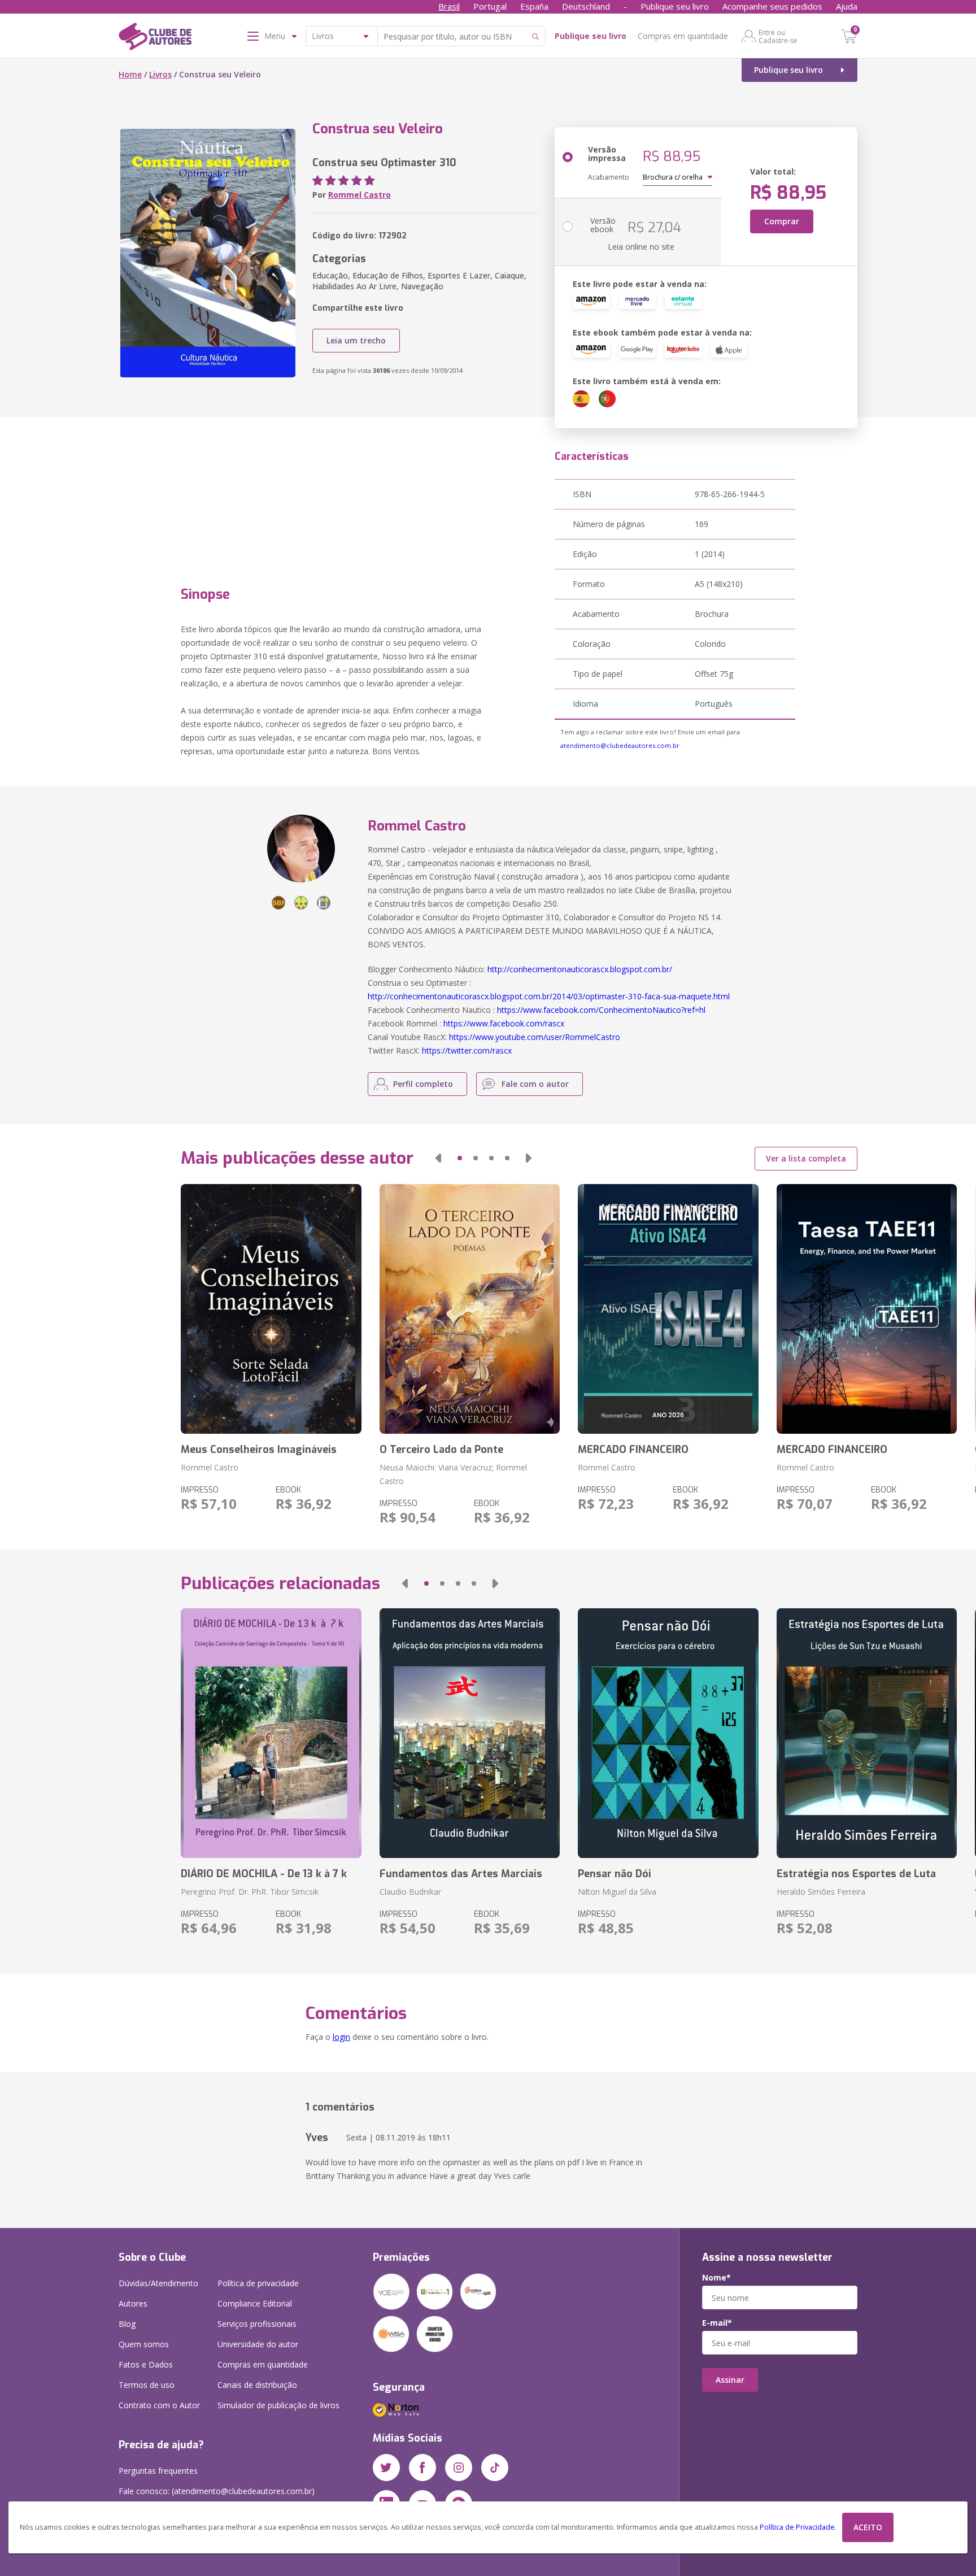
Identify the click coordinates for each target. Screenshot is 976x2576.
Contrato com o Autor (159, 2405)
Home (130, 74)
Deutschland (586, 6)
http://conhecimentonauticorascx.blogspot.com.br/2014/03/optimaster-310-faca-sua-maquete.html (549, 996)
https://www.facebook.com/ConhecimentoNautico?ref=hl (601, 1010)
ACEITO (868, 2527)
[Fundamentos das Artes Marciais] (470, 1733)
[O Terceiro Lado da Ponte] (470, 1309)
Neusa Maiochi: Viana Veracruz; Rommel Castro (453, 1474)
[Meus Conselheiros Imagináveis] (271, 1309)
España (534, 6)
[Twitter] (386, 2468)
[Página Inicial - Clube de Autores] (155, 38)
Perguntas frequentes (158, 2471)
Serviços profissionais (257, 2324)
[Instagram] (459, 2468)
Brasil (449, 6)
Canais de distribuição (257, 2385)
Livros (160, 74)
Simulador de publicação (278, 2405)
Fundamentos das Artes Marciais (461, 1874)
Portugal (490, 6)
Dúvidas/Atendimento (158, 2283)
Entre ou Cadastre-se (778, 36)
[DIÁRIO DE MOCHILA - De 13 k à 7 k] (271, 1733)
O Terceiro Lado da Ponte (441, 1450)
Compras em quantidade (683, 36)
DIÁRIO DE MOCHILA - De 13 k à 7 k (264, 1874)
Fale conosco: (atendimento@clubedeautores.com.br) (217, 2491)
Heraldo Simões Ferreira (821, 1892)
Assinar (730, 2380)
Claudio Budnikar (410, 1892)
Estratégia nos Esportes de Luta (856, 1874)
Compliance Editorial (255, 2303)
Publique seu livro (675, 6)
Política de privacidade (258, 2283)
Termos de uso (147, 2385)
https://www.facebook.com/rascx (504, 1023)
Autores (133, 2303)
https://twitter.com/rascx (467, 1050)
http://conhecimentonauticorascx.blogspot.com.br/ (580, 969)
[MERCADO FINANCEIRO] (668, 1309)
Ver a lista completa (806, 1158)
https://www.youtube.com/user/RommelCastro (535, 1037)
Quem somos (144, 2344)
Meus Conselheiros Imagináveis (259, 1450)
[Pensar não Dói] (668, 1733)
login (341, 2037)
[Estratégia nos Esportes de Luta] (867, 1733)
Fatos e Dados (146, 2364)
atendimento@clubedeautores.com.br (620, 745)
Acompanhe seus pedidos (772, 6)
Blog (127, 2324)
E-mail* (717, 2323)
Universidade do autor (258, 2344)
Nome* (716, 2278)
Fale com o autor (535, 1084)
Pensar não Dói (615, 1874)
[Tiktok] (495, 2468)
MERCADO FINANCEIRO (633, 1450)
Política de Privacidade (797, 2527)
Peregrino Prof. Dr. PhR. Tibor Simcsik (250, 1892)
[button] (438, 1158)
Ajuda (847, 6)
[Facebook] (422, 2468)
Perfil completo (423, 1084)
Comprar (782, 221)
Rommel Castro (360, 195)
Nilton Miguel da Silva (617, 1892)
